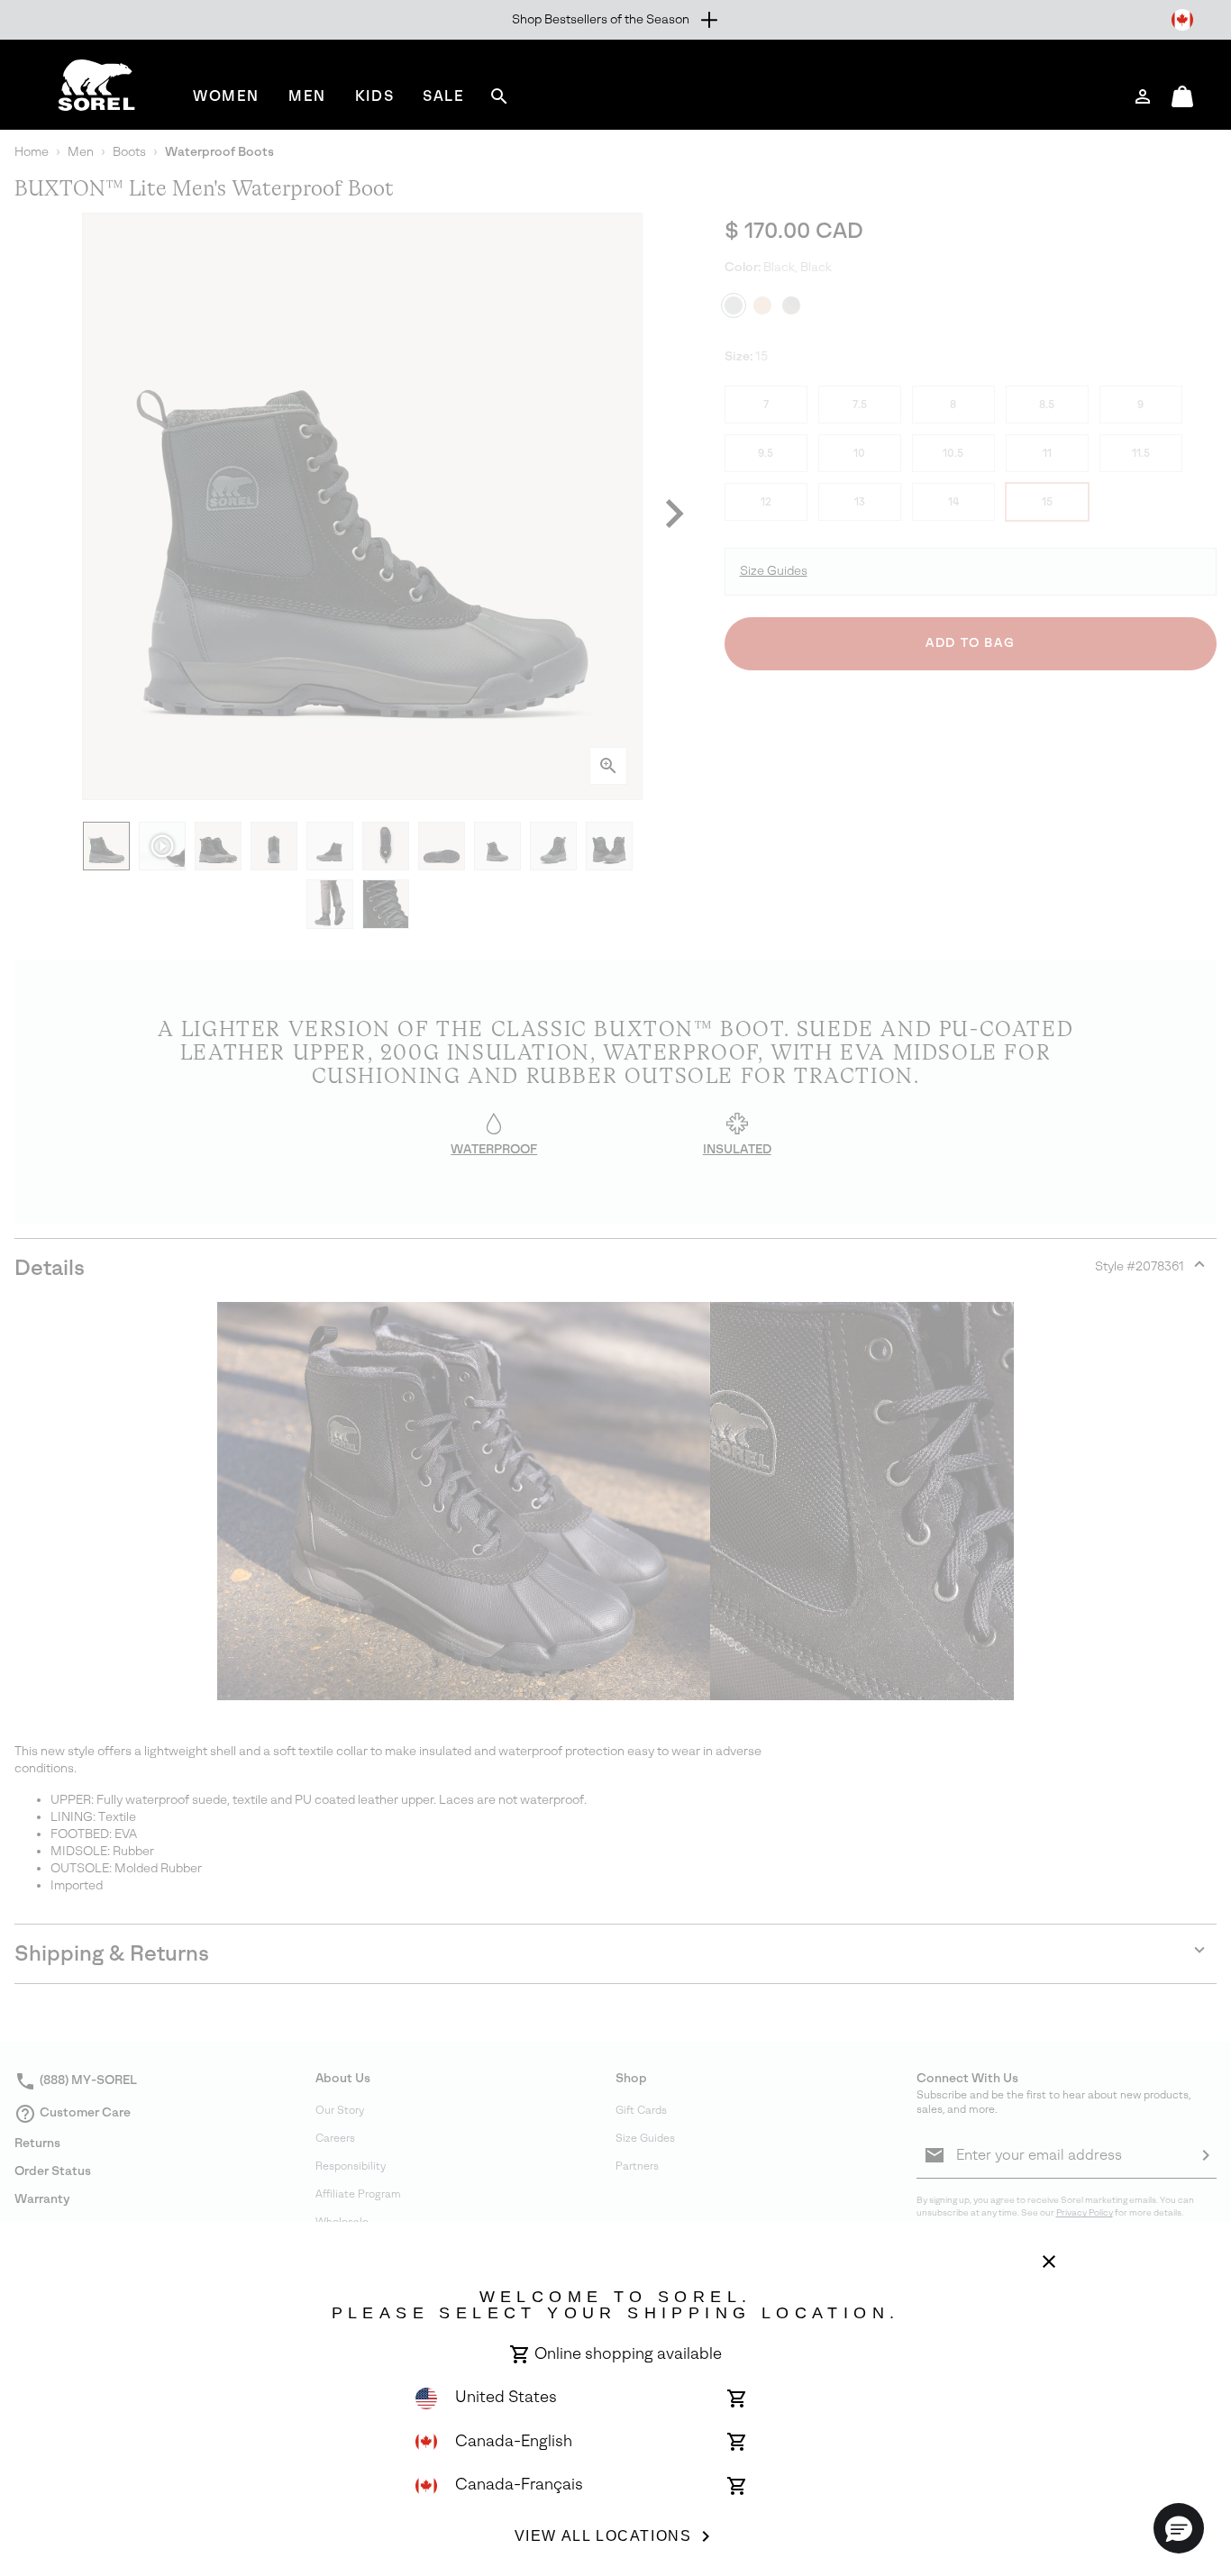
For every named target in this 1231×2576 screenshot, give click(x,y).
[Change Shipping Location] (1182, 20)
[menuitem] (226, 96)
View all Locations (603, 2536)
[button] (1179, 2528)
